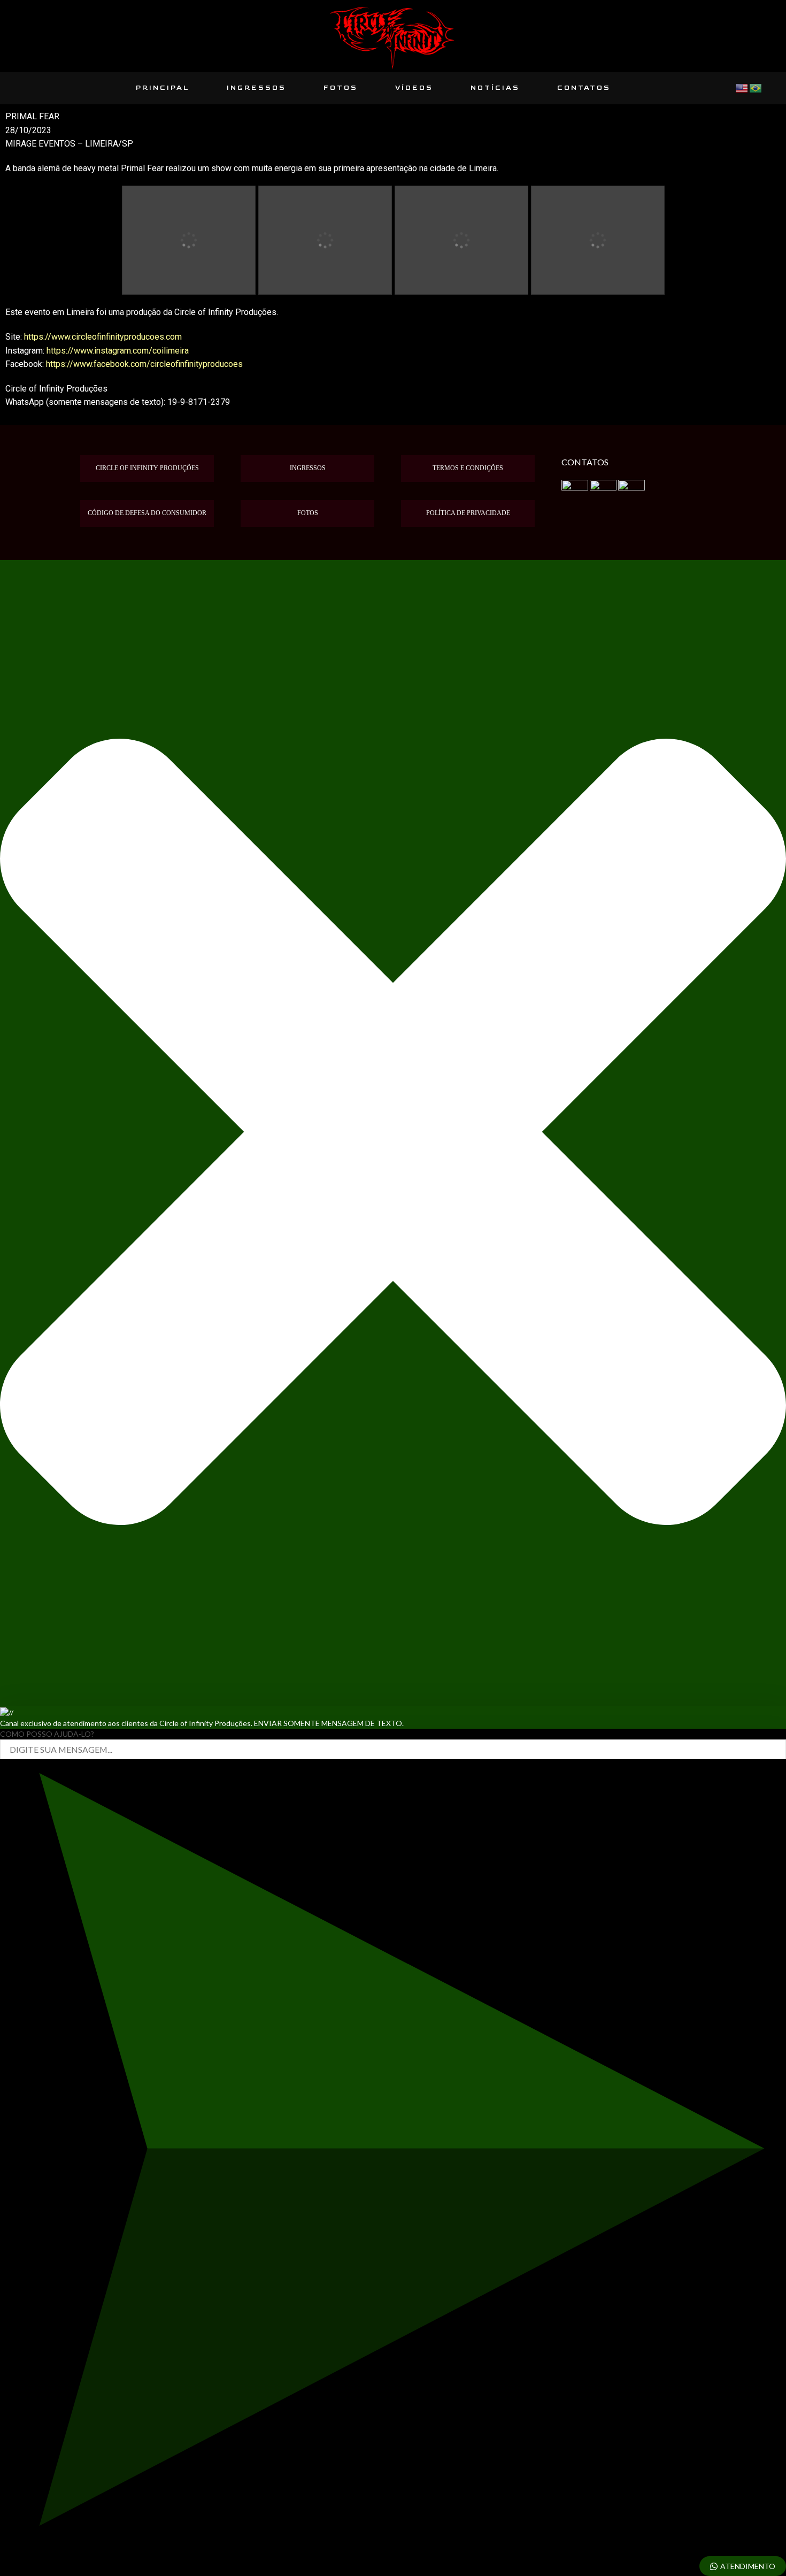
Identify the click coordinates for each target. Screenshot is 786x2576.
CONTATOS (584, 88)
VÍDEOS (414, 88)
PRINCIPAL (163, 88)
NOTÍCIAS (495, 88)
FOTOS (341, 88)
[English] (742, 87)
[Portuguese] (756, 87)
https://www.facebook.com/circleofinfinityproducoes (144, 364)
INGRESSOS (256, 88)
